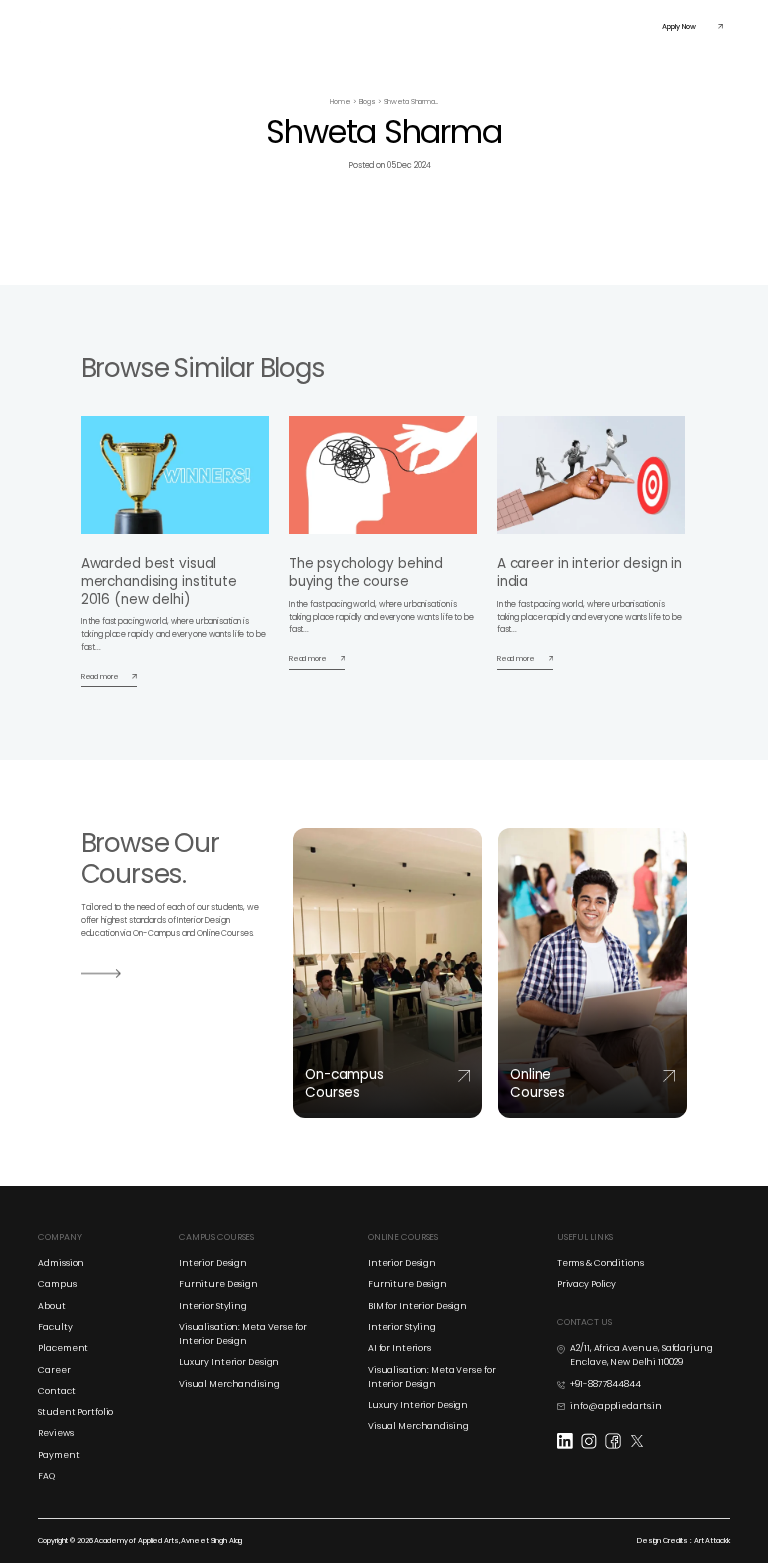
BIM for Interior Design (417, 1306)
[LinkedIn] (569, 1439)
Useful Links (589, 25)
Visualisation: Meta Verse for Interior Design (243, 1334)
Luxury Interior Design (229, 1362)
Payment (58, 1455)
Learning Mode (293, 25)
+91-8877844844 (605, 1384)
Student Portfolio (75, 1412)
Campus (57, 1284)
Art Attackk (712, 1540)
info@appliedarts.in (616, 1406)
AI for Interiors (399, 1348)
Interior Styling (213, 1306)
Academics (234, 25)
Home (340, 101)
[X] (641, 1439)
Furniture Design (218, 1284)
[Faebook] (617, 1439)
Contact (56, 1391)
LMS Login (542, 25)
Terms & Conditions (600, 1263)
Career (54, 1370)
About (51, 1306)
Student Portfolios (362, 25)
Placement (497, 25)
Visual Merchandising (229, 1384)
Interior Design (213, 1263)
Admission (61, 1263)
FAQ (46, 1476)
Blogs (367, 101)
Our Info (416, 25)
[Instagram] (593, 1439)
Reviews (55, 1433)
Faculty (455, 25)
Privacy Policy (586, 1284)
